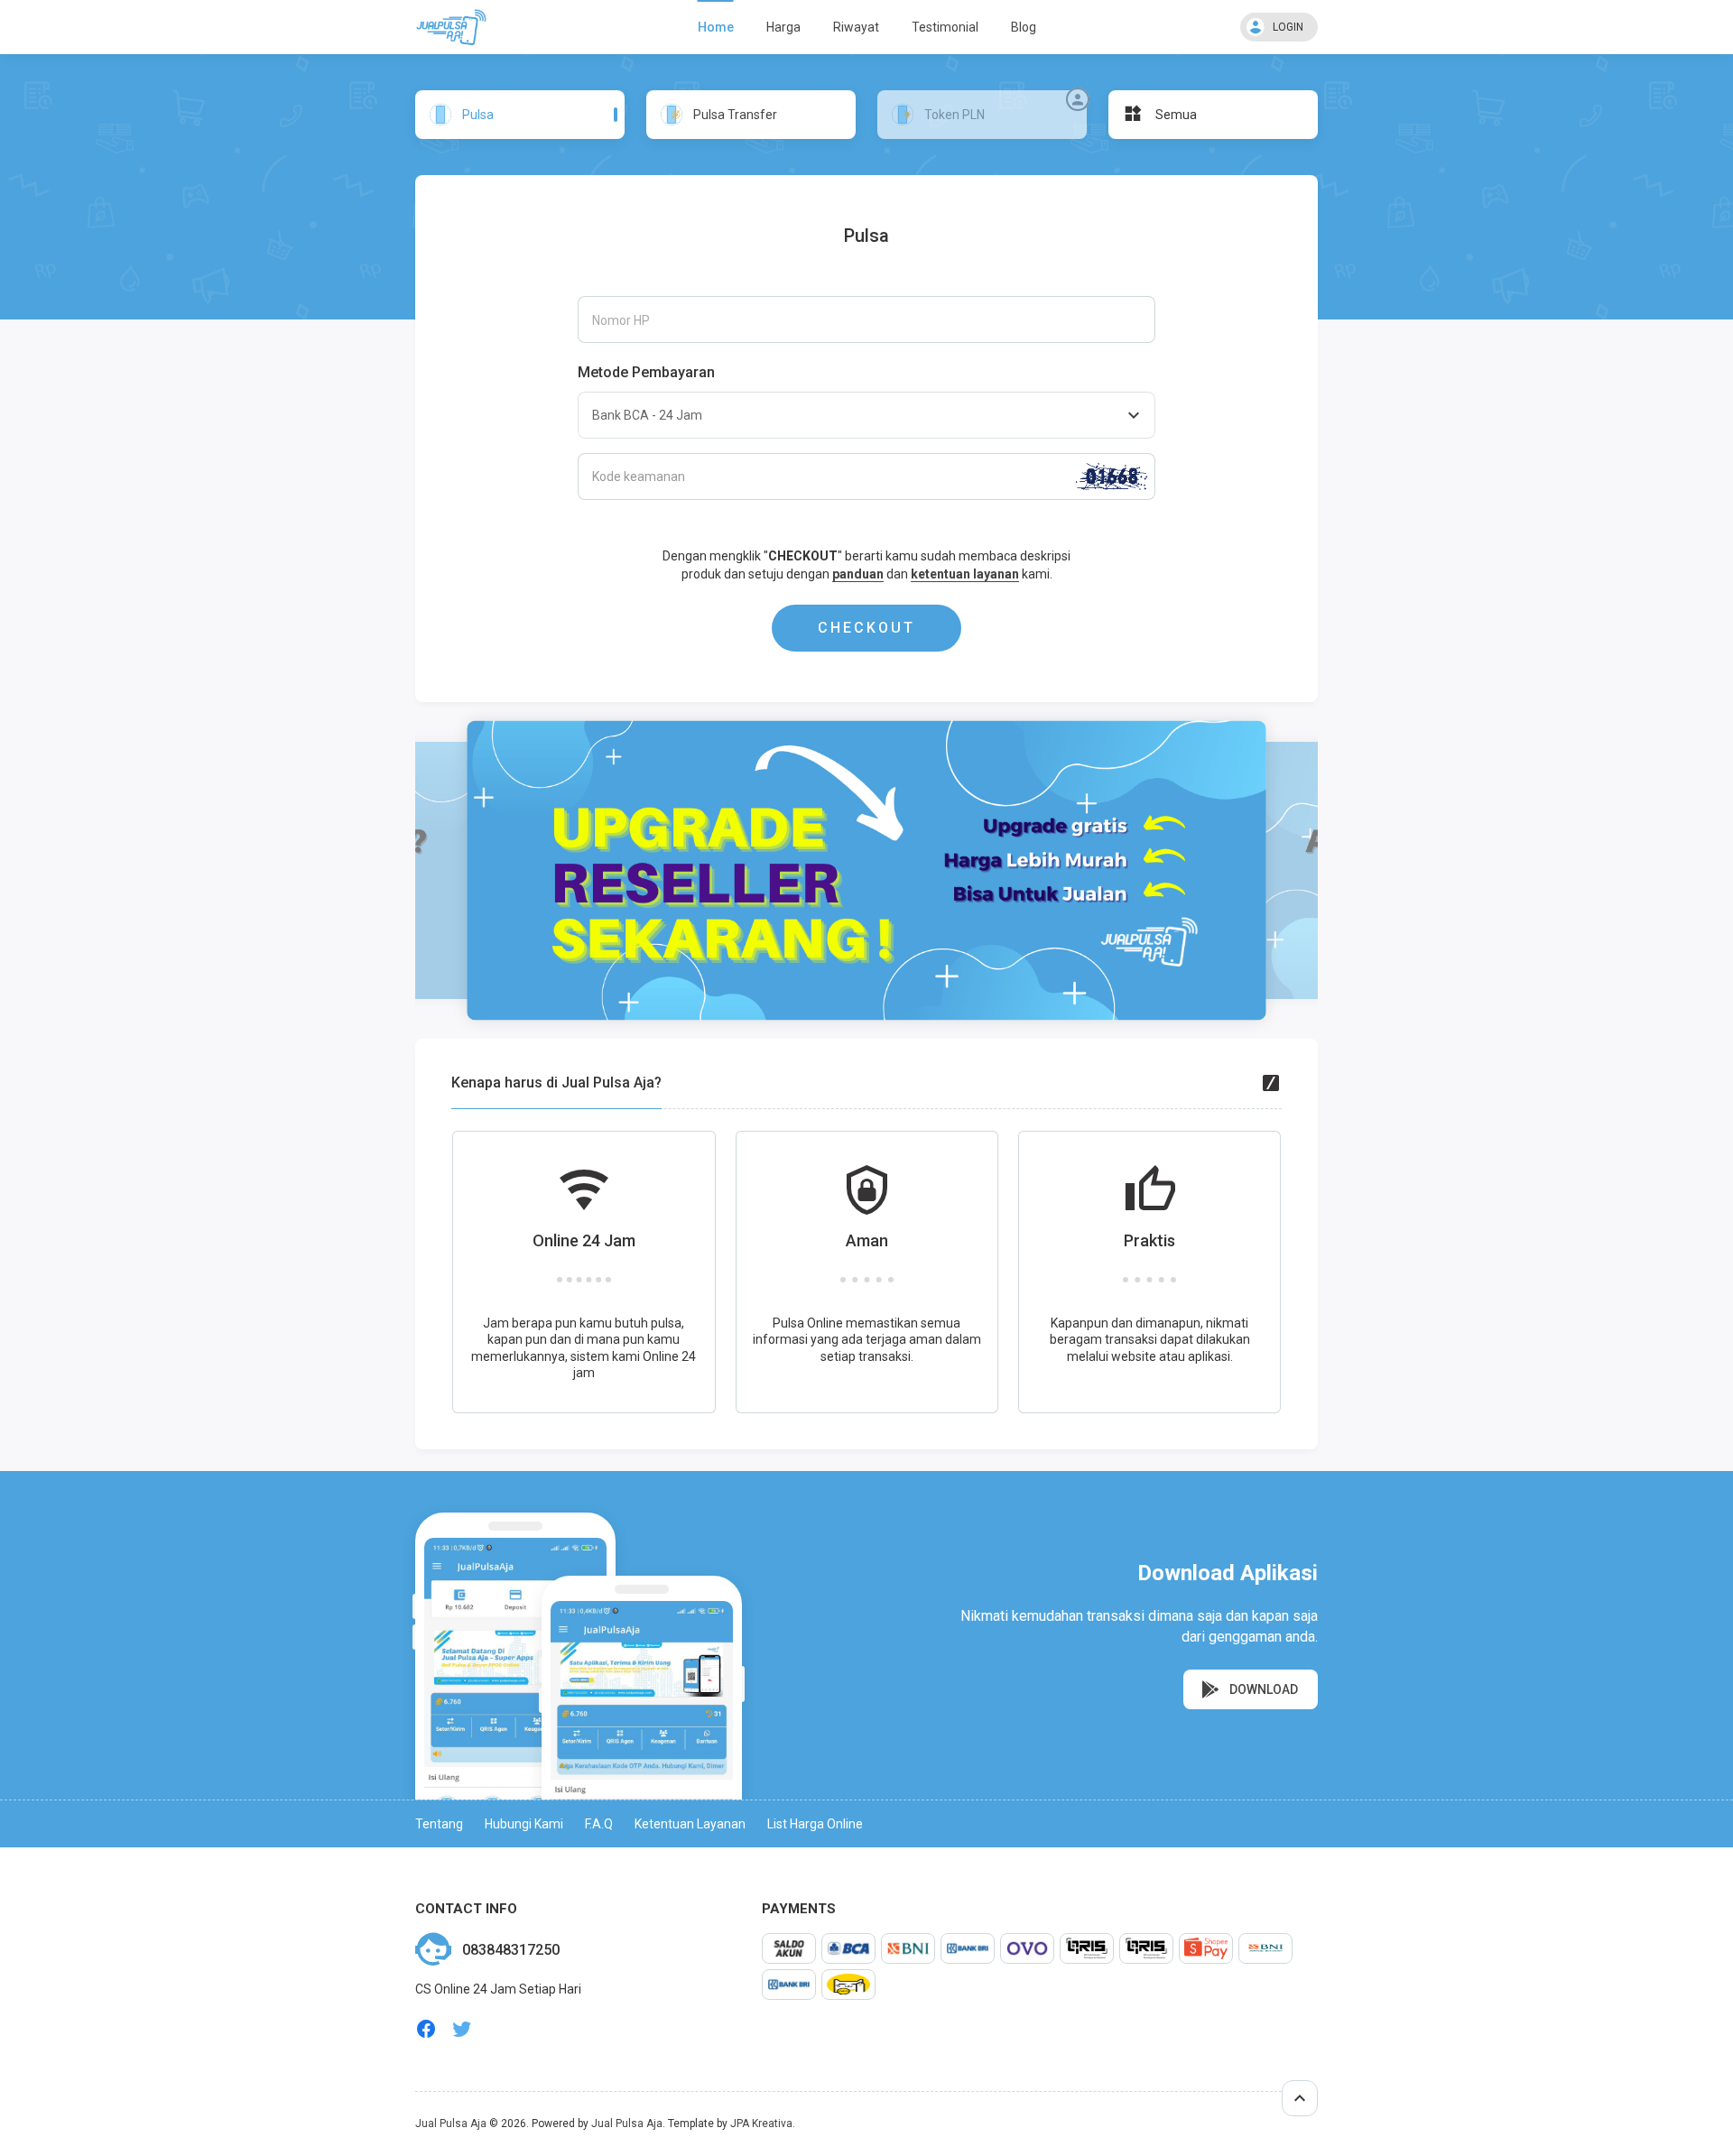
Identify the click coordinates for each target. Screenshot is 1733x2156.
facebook (426, 2029)
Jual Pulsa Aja (451, 2124)
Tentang (439, 1824)
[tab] (520, 115)
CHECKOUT (866, 628)
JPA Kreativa (761, 2124)
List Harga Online (815, 1824)
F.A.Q (599, 1824)
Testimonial (945, 27)
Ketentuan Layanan (690, 1824)
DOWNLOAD (1262, 1689)
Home (716, 27)
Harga (783, 27)
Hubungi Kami (524, 1824)
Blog (1024, 27)
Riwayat (856, 27)
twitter (462, 2029)
